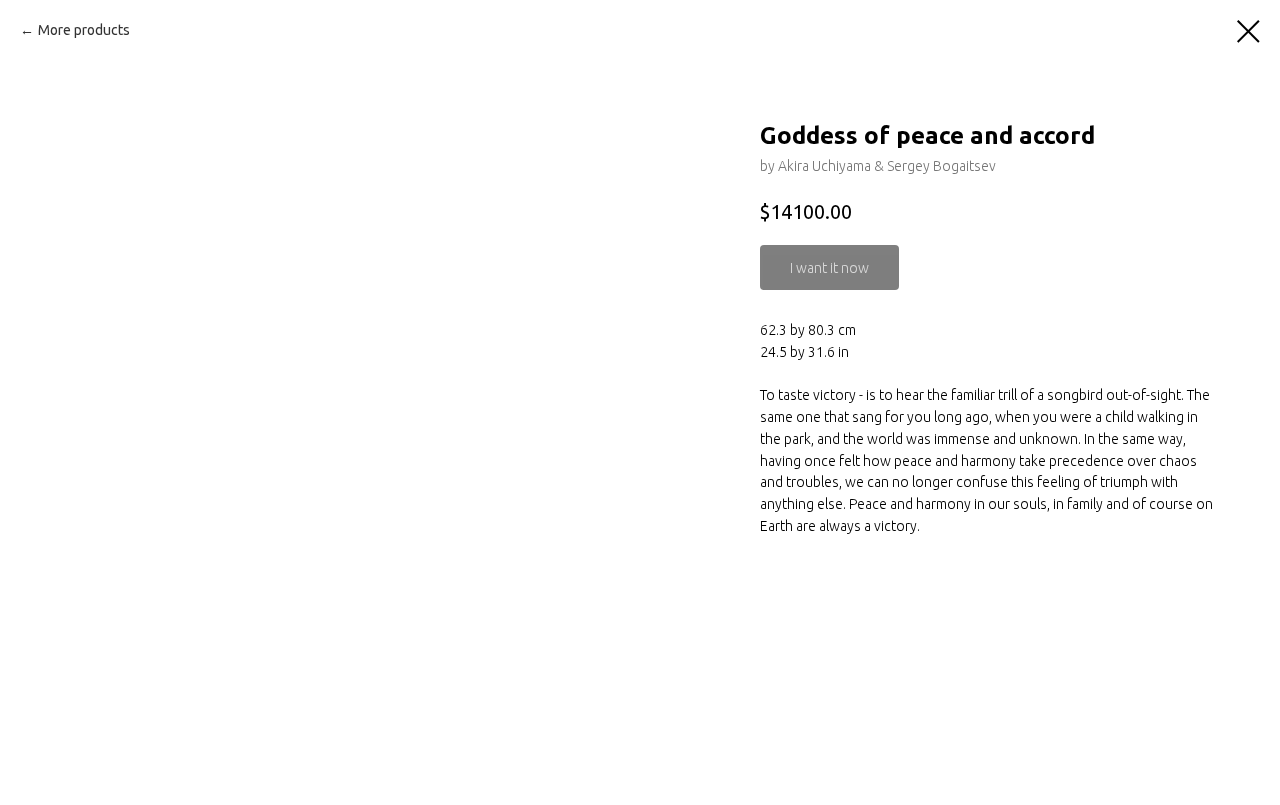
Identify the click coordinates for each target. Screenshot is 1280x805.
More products (84, 30)
